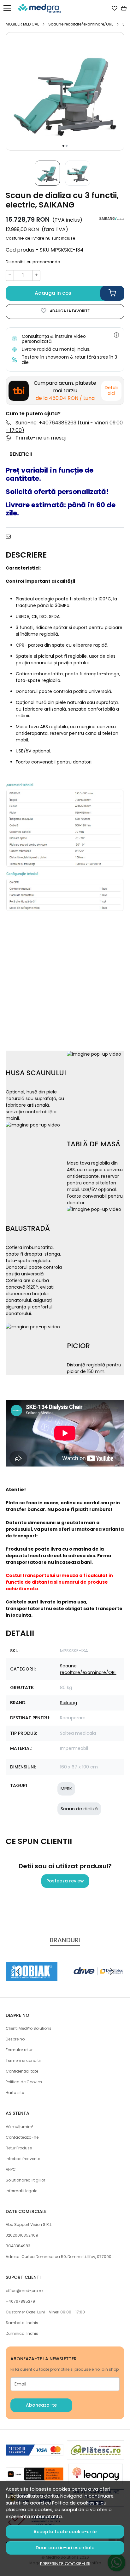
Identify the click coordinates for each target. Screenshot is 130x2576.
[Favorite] (115, 8)
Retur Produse (19, 2148)
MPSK (66, 1789)
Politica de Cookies (24, 2082)
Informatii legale (21, 2191)
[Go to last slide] (18, 1972)
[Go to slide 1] (63, 146)
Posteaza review (65, 1881)
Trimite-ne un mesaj (41, 438)
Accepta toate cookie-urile (65, 2532)
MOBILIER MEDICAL (22, 24)
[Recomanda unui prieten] (10, 536)
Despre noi (16, 2039)
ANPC (11, 2169)
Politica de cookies (73, 2503)
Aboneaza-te (41, 2405)
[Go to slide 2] (67, 146)
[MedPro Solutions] (41, 8)
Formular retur (19, 2050)
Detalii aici (112, 390)
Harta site (15, 2093)
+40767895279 (20, 2301)
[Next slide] (112, 1972)
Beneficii (21, 454)
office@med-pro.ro (24, 2291)
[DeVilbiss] (98, 1983)
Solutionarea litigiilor (25, 2180)
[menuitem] (47, 173)
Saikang (68, 1703)
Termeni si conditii (23, 2060)
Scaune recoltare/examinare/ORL (81, 24)
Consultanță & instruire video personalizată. (54, 339)
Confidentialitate (22, 2071)
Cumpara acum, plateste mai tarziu (65, 391)
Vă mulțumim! (19, 2127)
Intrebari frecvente (23, 2159)
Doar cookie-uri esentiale (65, 2548)
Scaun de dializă (79, 1809)
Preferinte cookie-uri (65, 2564)
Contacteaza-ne (22, 2137)
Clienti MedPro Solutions (29, 2028)
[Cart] (124, 8)
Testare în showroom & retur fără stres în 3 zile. (69, 360)
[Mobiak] (32, 1983)
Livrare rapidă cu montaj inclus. (56, 349)
